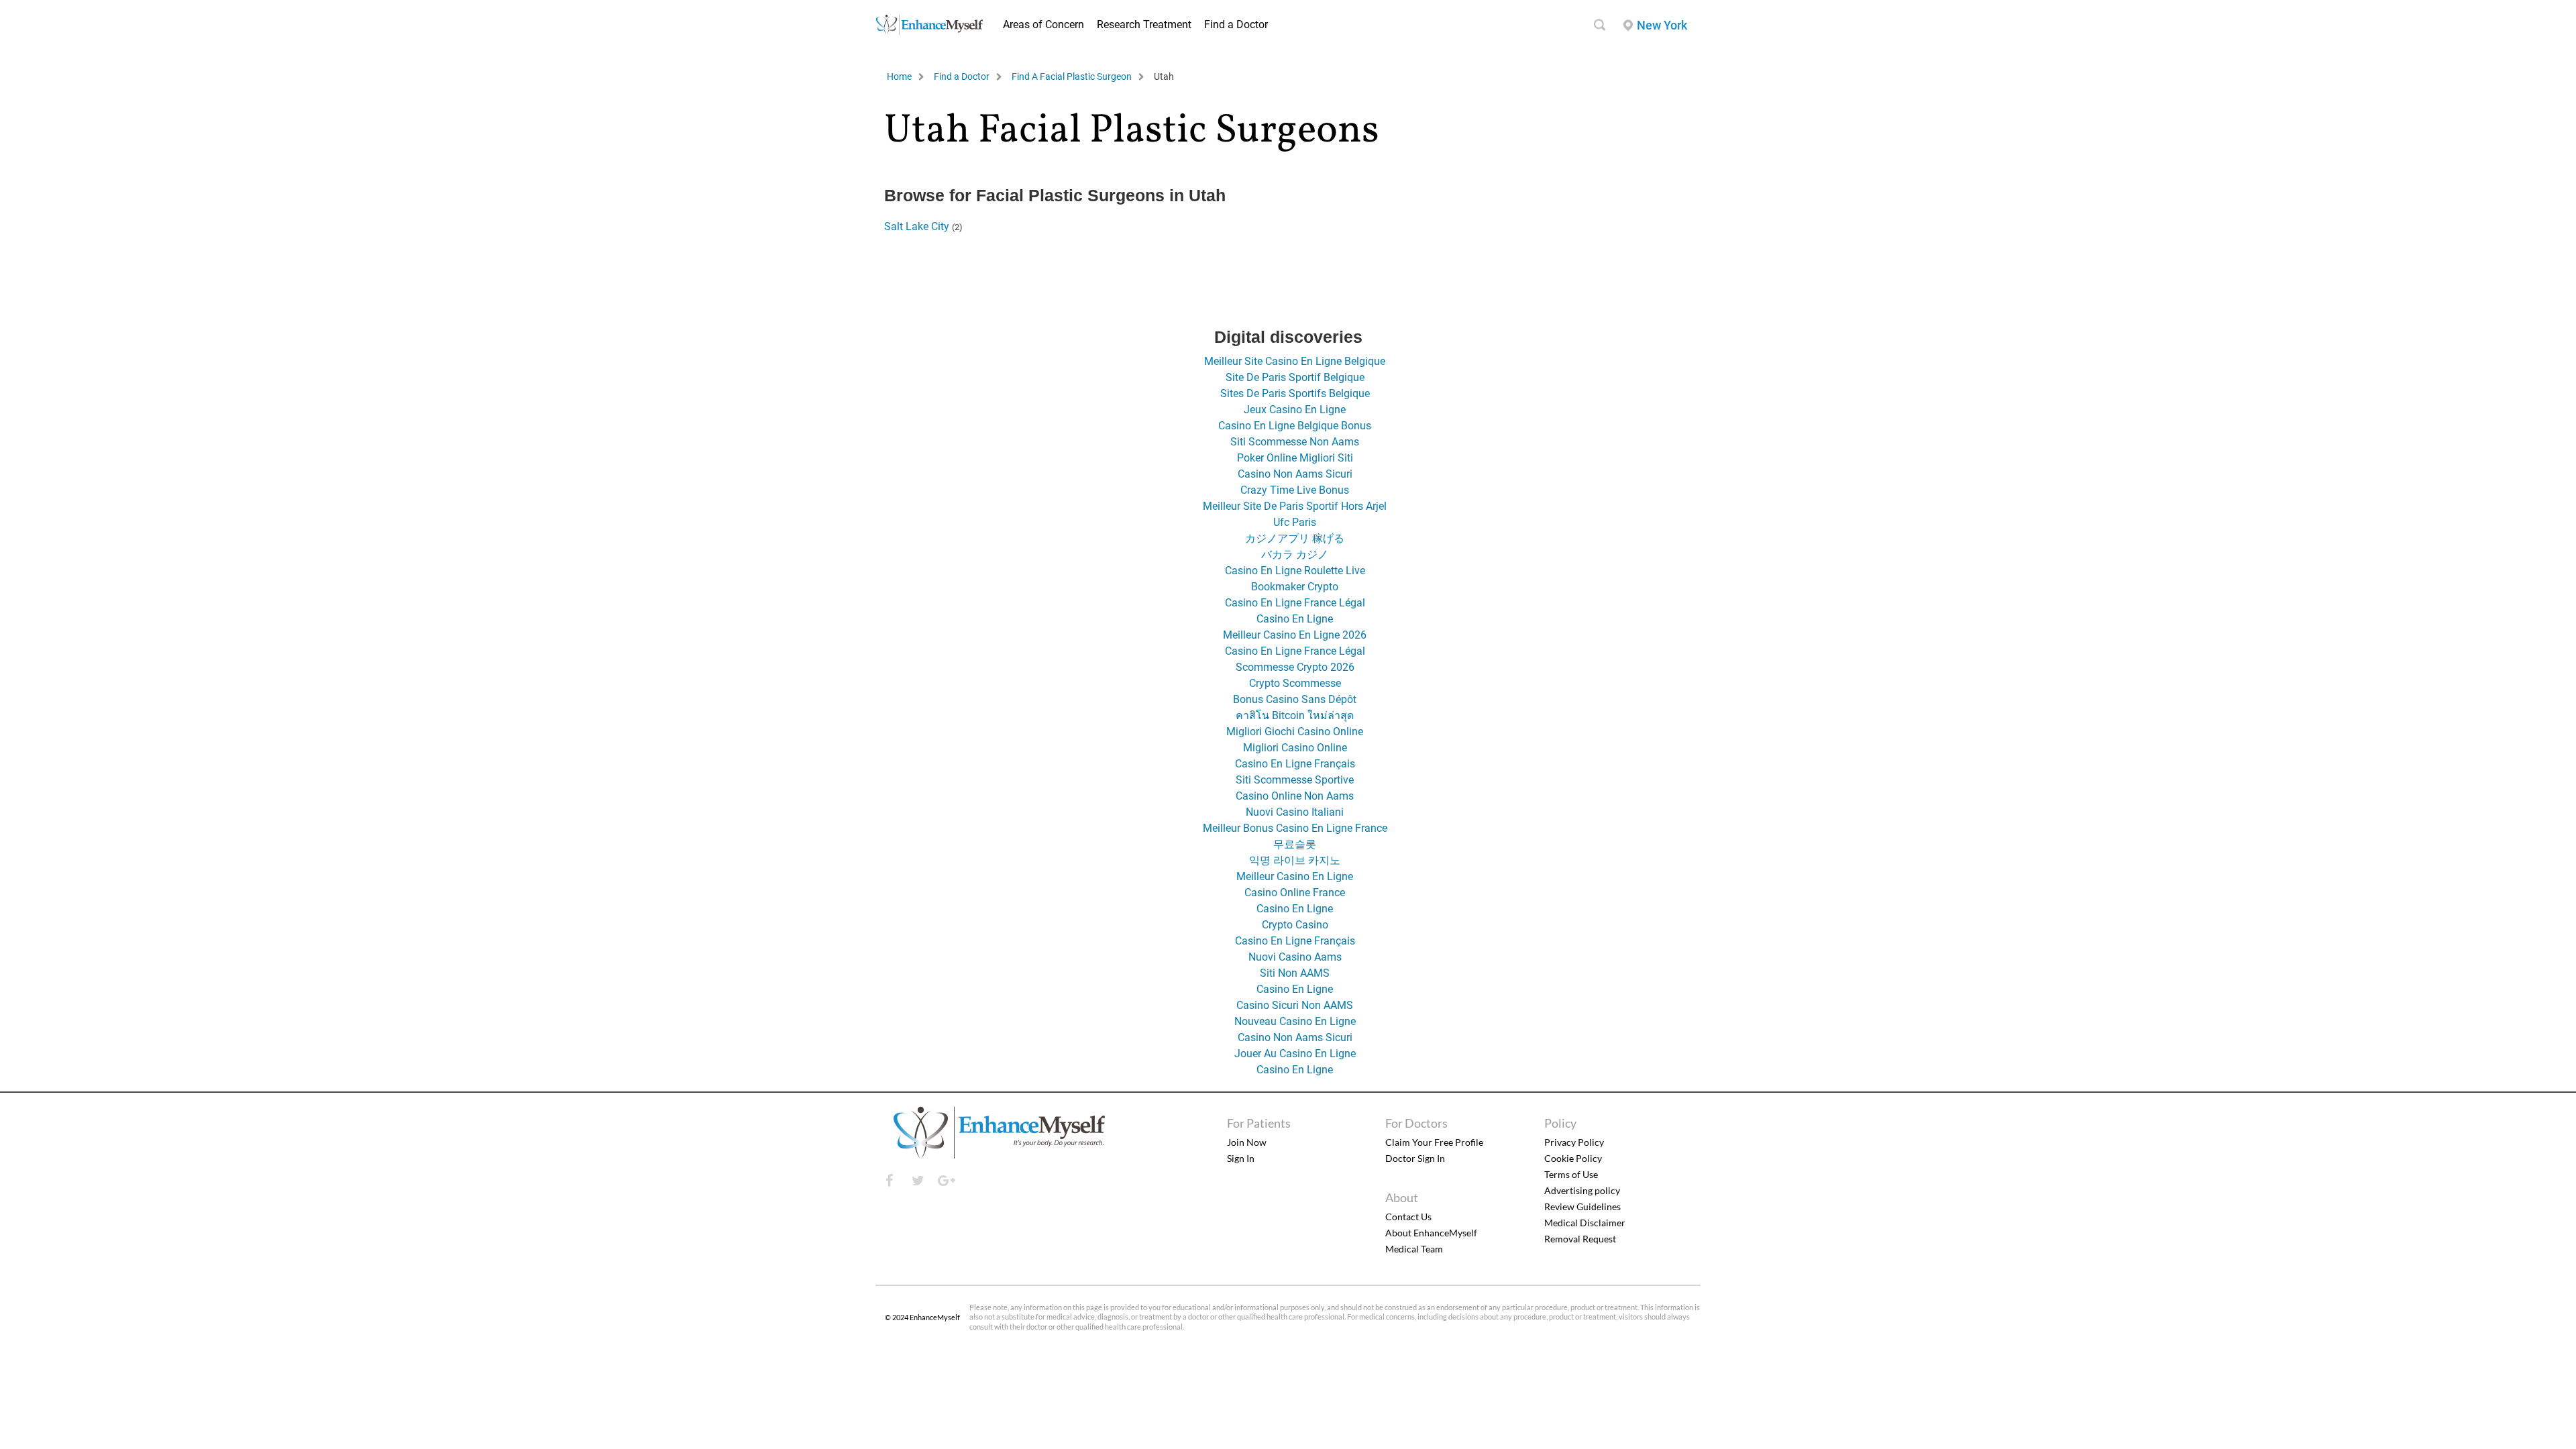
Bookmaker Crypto (1295, 587)
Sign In (1241, 1158)
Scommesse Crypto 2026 (1295, 667)
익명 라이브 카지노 (1295, 860)
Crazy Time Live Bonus (1295, 490)
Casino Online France (1295, 893)
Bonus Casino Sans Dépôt (1295, 699)
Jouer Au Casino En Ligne (1295, 1054)
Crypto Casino (1295, 925)
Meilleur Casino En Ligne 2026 (1295, 635)
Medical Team (1414, 1249)
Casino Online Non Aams (1295, 796)
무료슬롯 (1295, 844)
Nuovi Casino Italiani (1295, 812)
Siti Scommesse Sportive (1295, 780)
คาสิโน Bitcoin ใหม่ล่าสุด (1295, 715)
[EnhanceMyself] (929, 31)
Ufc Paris (1295, 522)
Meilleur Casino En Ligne (1295, 876)
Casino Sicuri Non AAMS (1295, 1005)
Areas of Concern (1043, 24)
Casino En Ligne (1295, 619)
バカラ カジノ (1295, 554)
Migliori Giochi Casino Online (1295, 732)
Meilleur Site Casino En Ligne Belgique (1295, 361)
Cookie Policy (1573, 1158)
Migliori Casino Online (1295, 748)
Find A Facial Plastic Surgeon (1072, 76)
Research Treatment (1144, 24)
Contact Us (1408, 1217)
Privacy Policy (1574, 1142)
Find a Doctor (1236, 24)
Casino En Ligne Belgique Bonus (1295, 426)
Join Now (1247, 1142)
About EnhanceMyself (1431, 1233)
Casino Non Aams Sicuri (1295, 474)
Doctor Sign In (1415, 1158)
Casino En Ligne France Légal (1295, 603)
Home (899, 76)
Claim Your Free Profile (1434, 1142)
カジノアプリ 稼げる (1295, 538)
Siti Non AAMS (1295, 973)
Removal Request (1580, 1239)
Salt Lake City (917, 226)
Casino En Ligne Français (1295, 764)
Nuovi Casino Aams (1295, 957)
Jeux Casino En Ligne (1295, 410)
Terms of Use (1571, 1174)
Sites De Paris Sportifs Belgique (1295, 393)
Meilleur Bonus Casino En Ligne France (1295, 828)
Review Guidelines (1582, 1206)
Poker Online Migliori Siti (1295, 458)
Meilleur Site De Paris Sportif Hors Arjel (1295, 506)
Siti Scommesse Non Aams (1295, 442)
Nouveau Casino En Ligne (1295, 1021)
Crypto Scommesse (1295, 683)
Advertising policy (1582, 1190)
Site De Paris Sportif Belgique (1295, 377)
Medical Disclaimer (1585, 1223)
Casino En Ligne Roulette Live (1295, 571)
